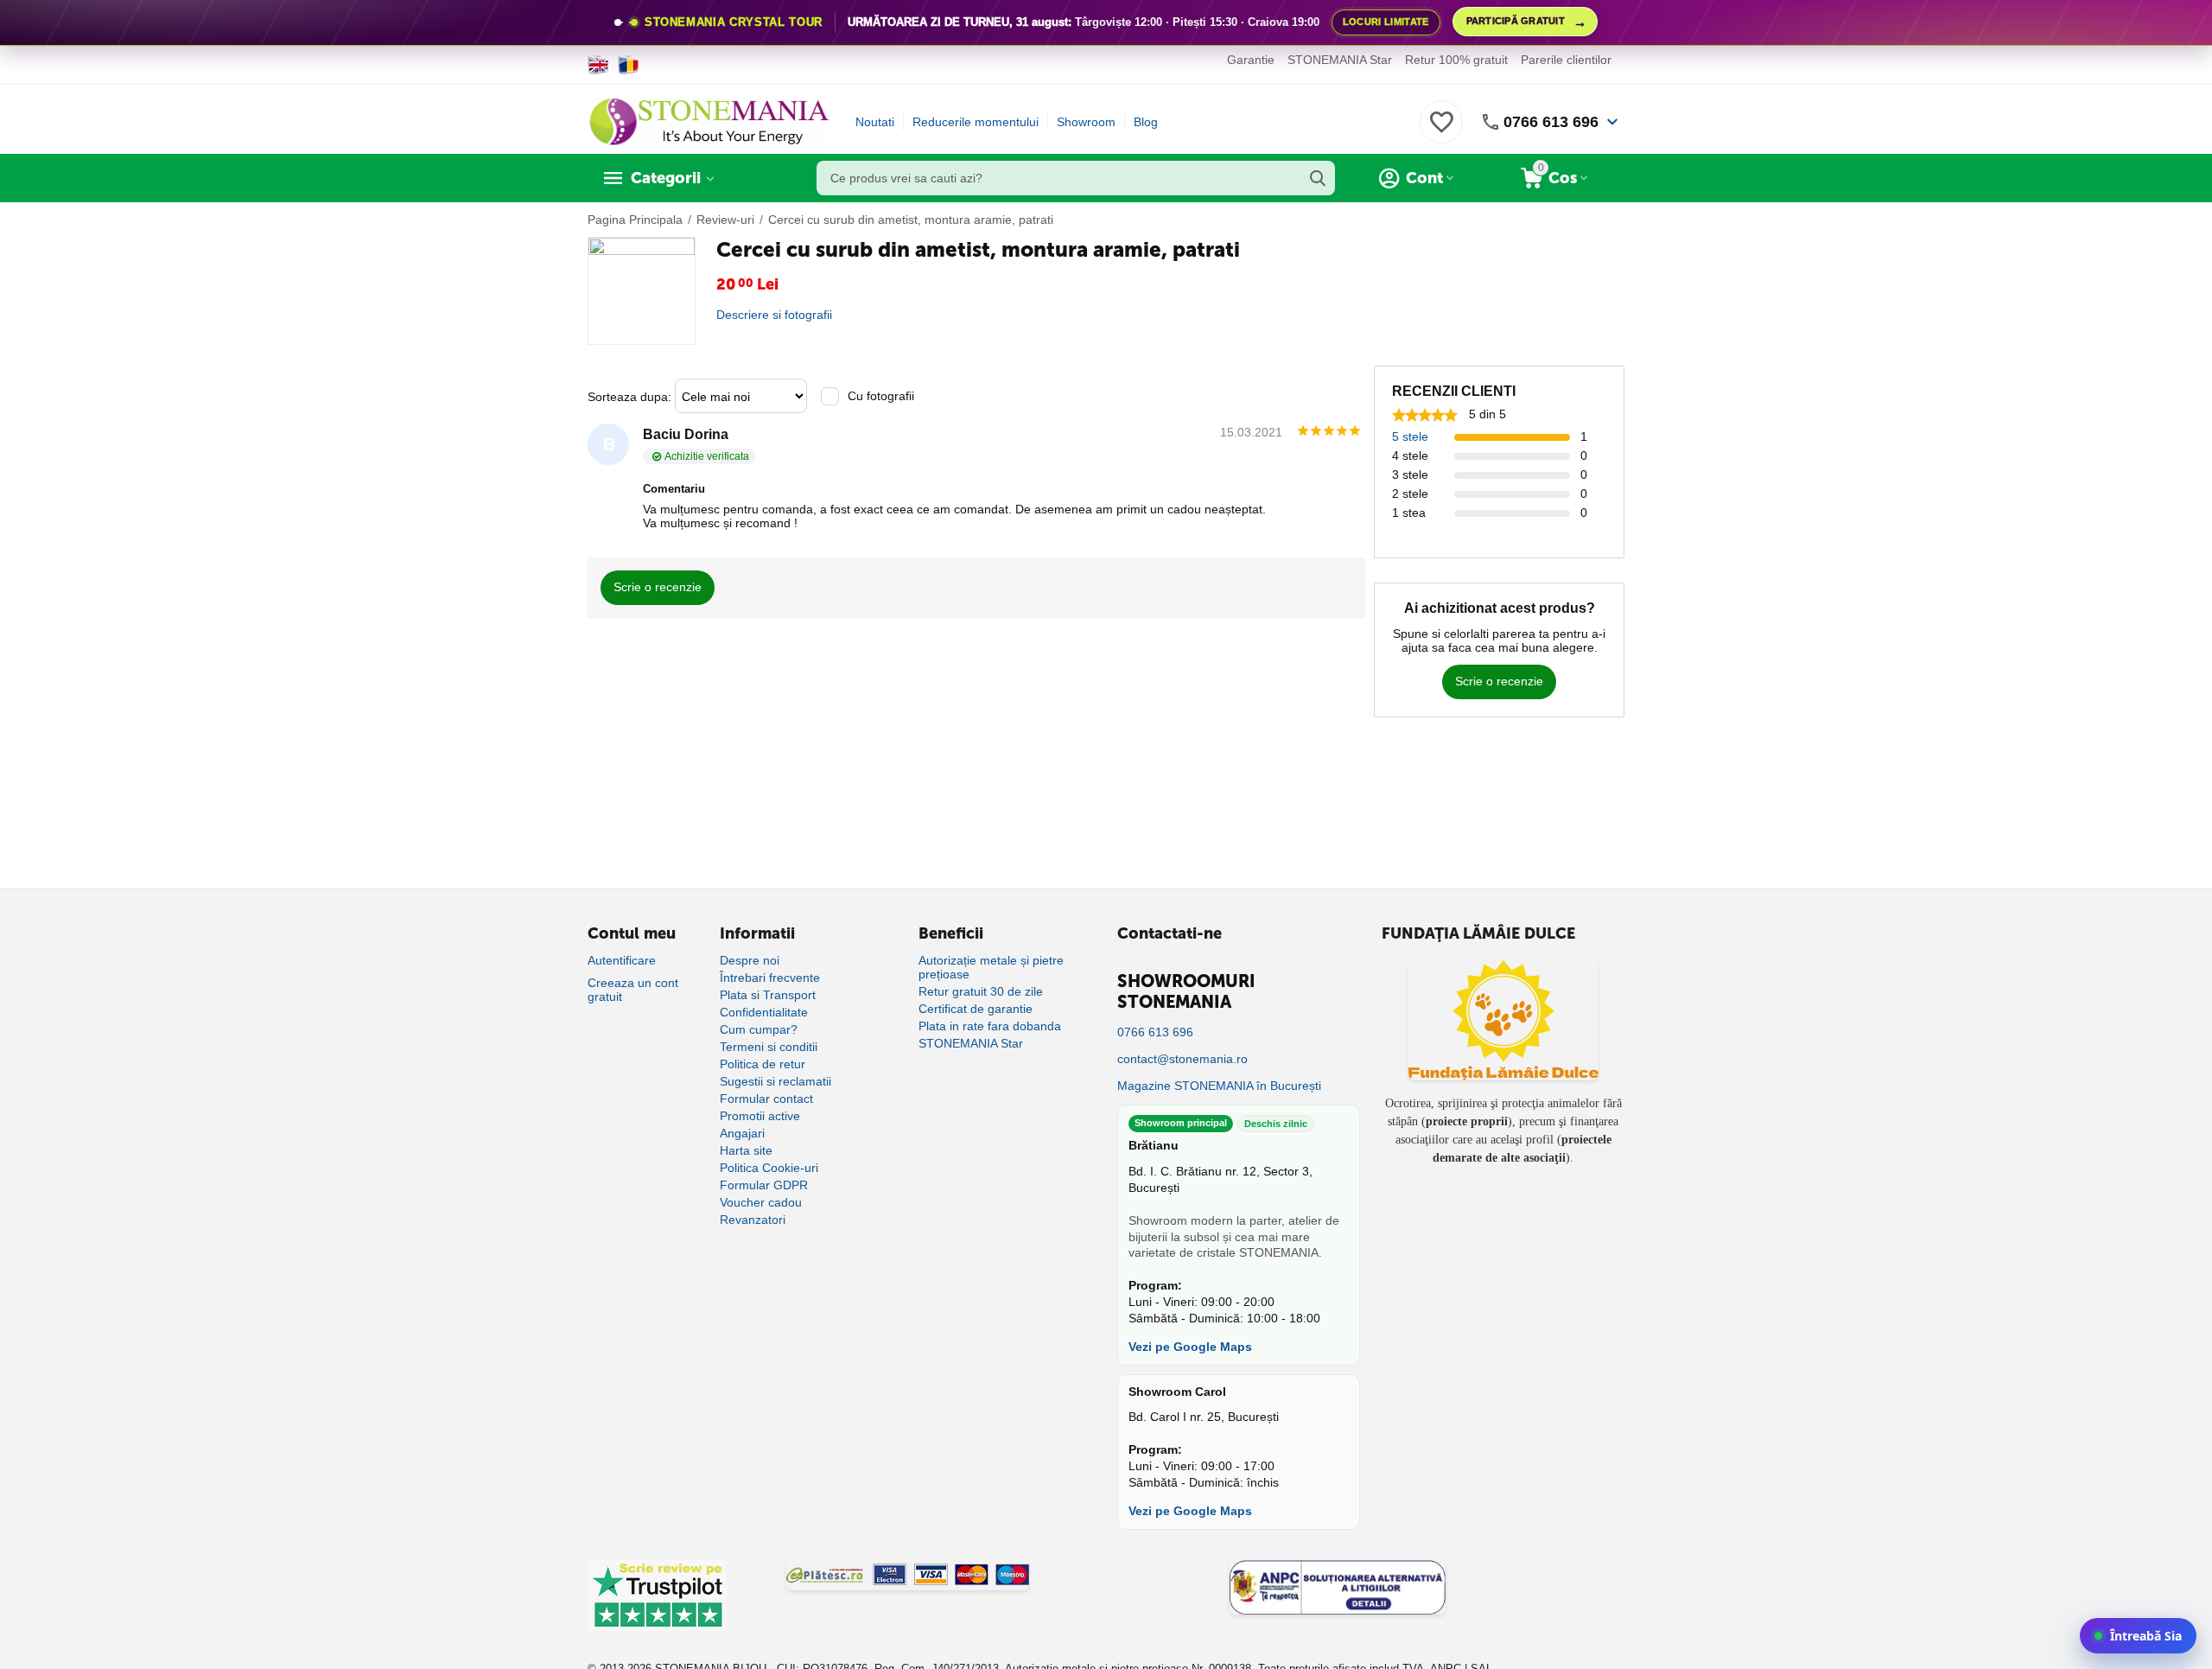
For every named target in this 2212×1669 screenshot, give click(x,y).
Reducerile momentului (976, 122)
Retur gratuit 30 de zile (981, 991)
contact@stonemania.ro (1182, 1059)
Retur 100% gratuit (1456, 60)
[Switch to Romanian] (629, 65)
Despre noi (750, 960)
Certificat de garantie (976, 1009)
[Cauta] (1318, 178)
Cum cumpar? (759, 1029)
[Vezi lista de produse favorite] (1441, 131)
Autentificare (622, 960)
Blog (1146, 122)
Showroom (1086, 122)
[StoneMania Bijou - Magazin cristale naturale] (709, 121)
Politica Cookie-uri (769, 1168)
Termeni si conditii (769, 1047)
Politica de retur (763, 1064)
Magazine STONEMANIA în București (1219, 1086)
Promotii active (760, 1116)
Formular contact (766, 1099)
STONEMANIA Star (1340, 60)
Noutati (875, 122)
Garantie (1251, 60)
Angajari (742, 1133)
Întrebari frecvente (770, 978)
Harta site (746, 1150)
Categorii (666, 178)
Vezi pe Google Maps (1190, 1347)
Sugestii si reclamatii (775, 1081)
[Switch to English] (598, 65)
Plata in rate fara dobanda (990, 1026)
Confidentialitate (764, 1012)
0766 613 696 (1551, 122)
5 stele (1410, 436)
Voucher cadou (761, 1202)
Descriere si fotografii (774, 315)
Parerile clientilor (1566, 60)
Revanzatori (753, 1220)
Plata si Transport (768, 995)
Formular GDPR (764, 1185)
